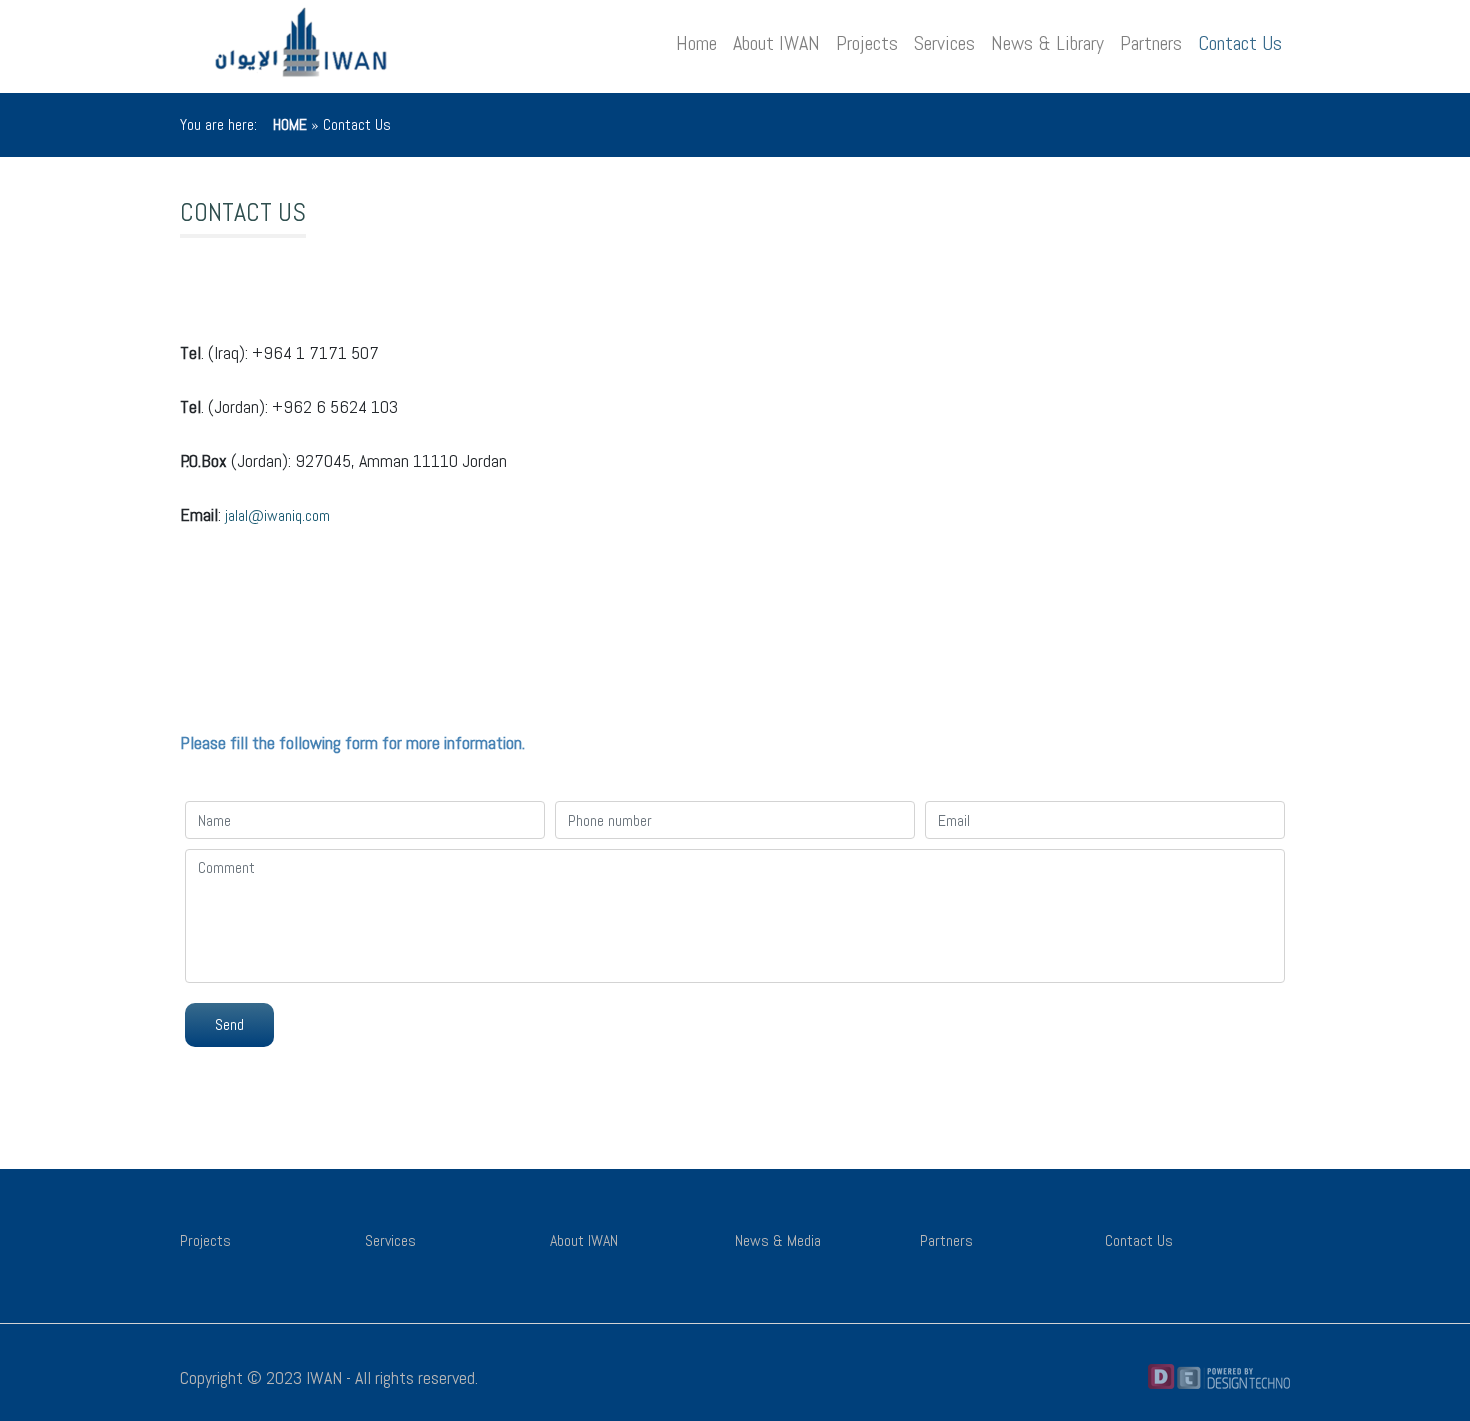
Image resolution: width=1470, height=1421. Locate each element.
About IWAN (776, 43)
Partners (1151, 43)
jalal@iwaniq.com (277, 515)
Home (696, 43)
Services (944, 43)
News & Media (778, 1240)
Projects (867, 43)
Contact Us (1240, 43)
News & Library (1047, 43)
